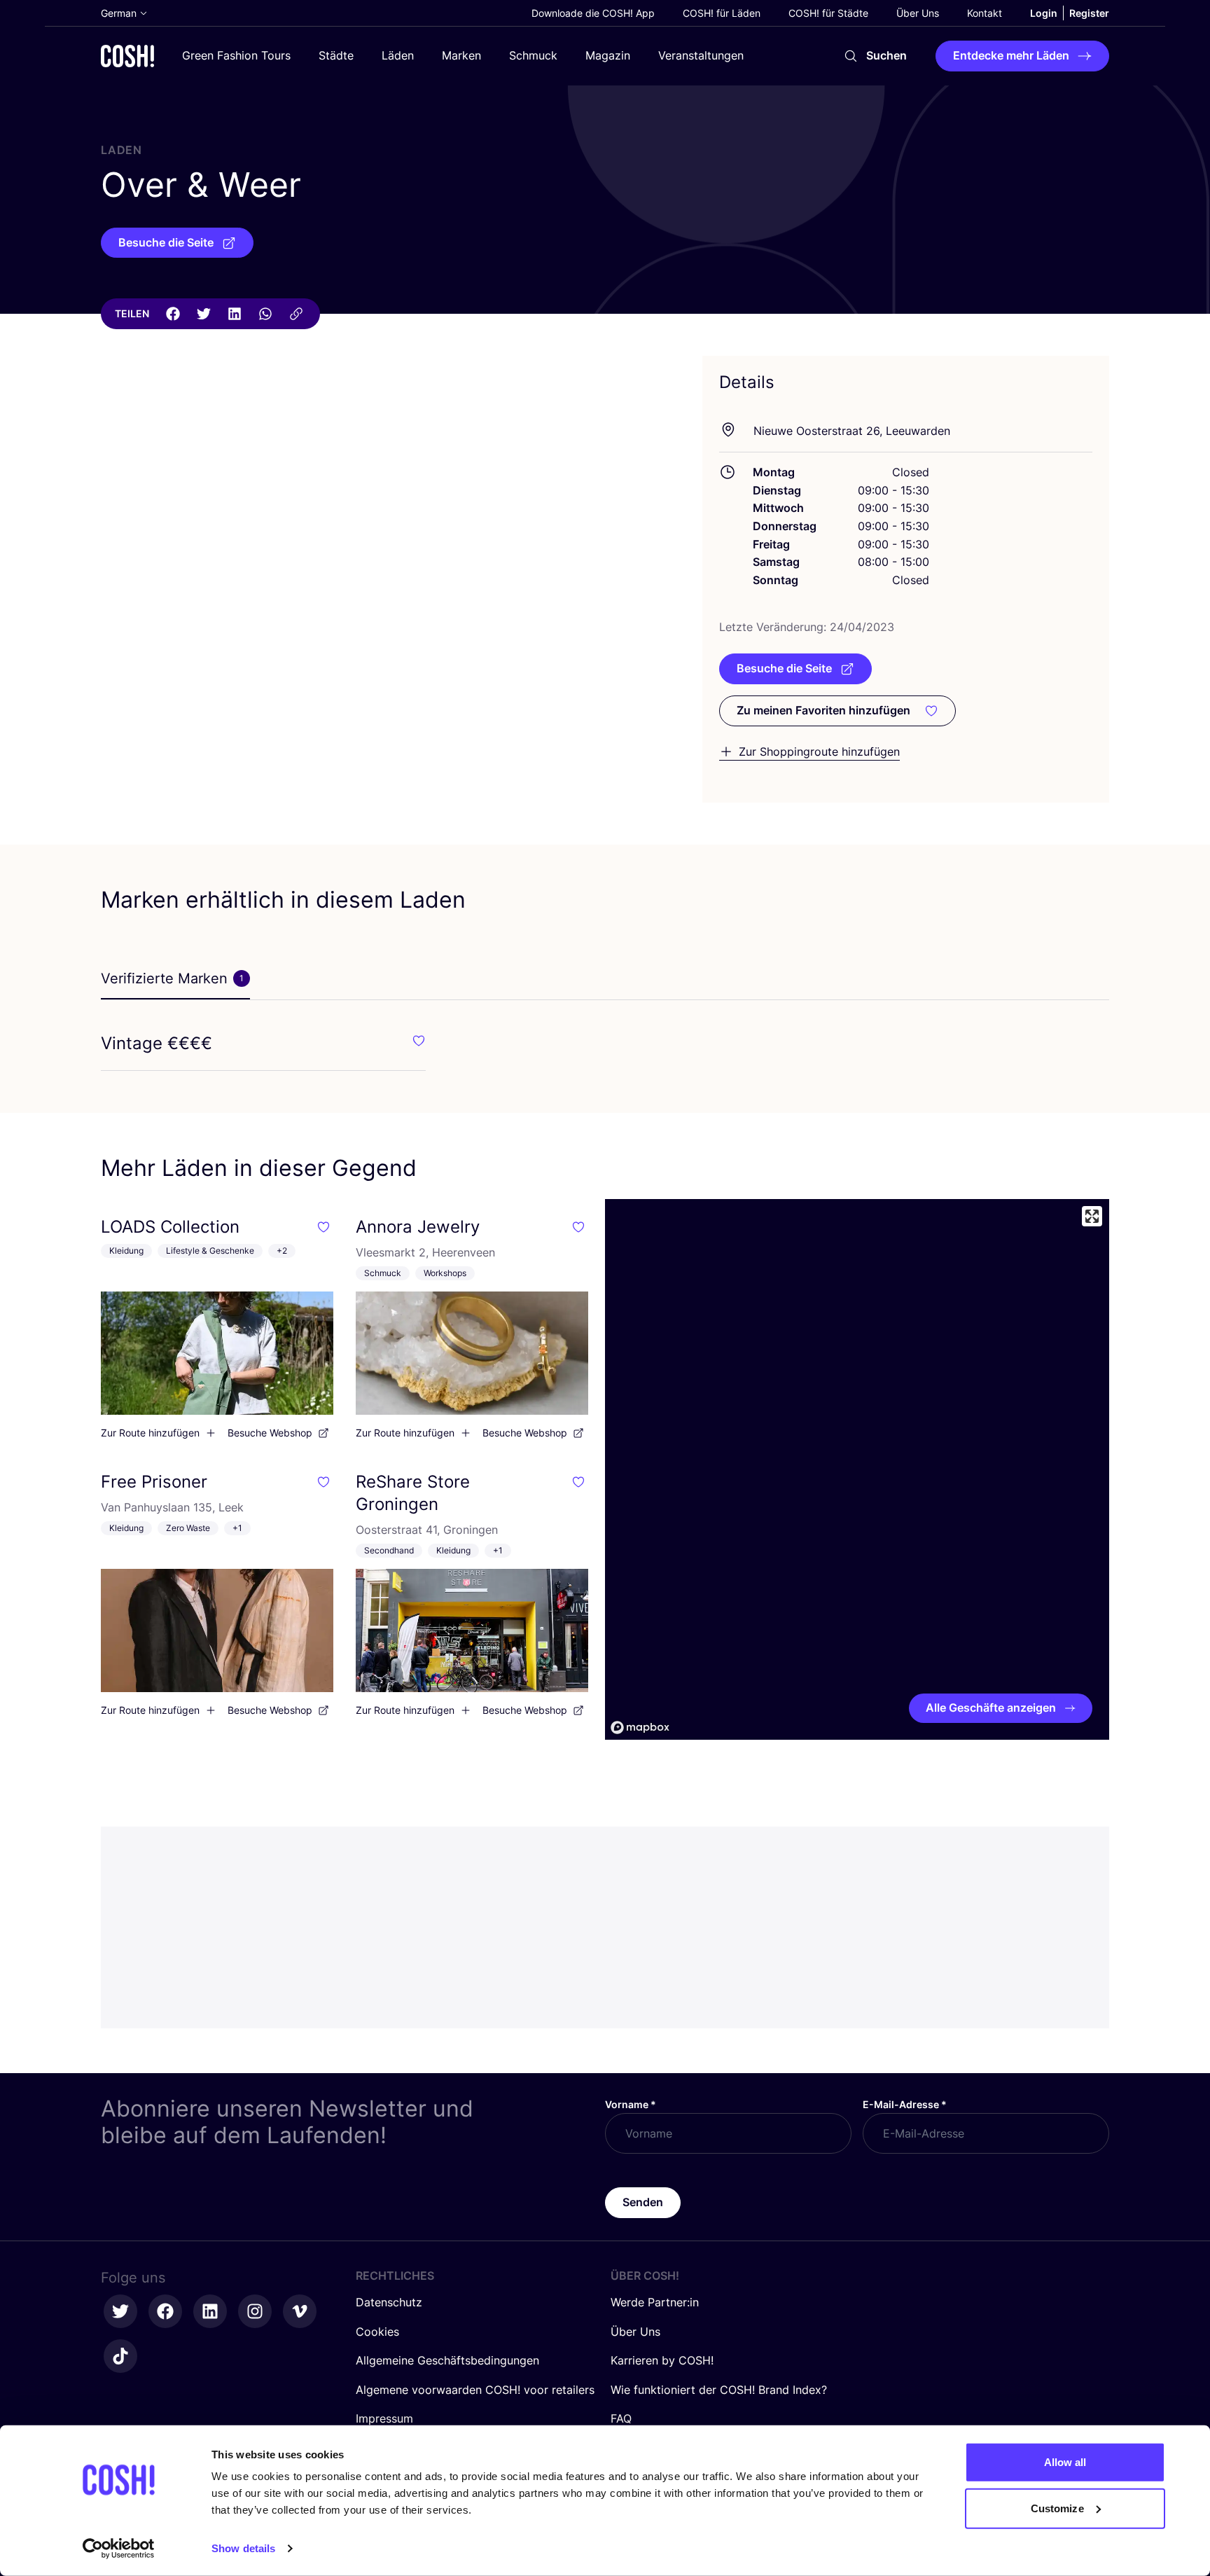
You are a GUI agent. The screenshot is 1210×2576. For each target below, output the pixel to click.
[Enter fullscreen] (1092, 1216)
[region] (857, 1469)
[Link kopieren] (296, 314)
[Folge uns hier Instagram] (255, 2311)
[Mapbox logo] (640, 1727)
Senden (643, 2202)
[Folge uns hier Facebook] (165, 2311)
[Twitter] (204, 314)
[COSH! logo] (127, 56)
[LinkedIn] (235, 314)
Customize (1057, 2508)
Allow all (1065, 2462)
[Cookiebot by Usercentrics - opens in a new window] (119, 2549)
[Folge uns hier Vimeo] (300, 2311)
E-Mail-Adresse (905, 2104)
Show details (243, 2548)
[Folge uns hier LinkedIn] (210, 2311)
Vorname (631, 2104)
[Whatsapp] (265, 314)
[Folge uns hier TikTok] (120, 2356)
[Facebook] (173, 314)
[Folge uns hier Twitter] (120, 2311)
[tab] (175, 979)
